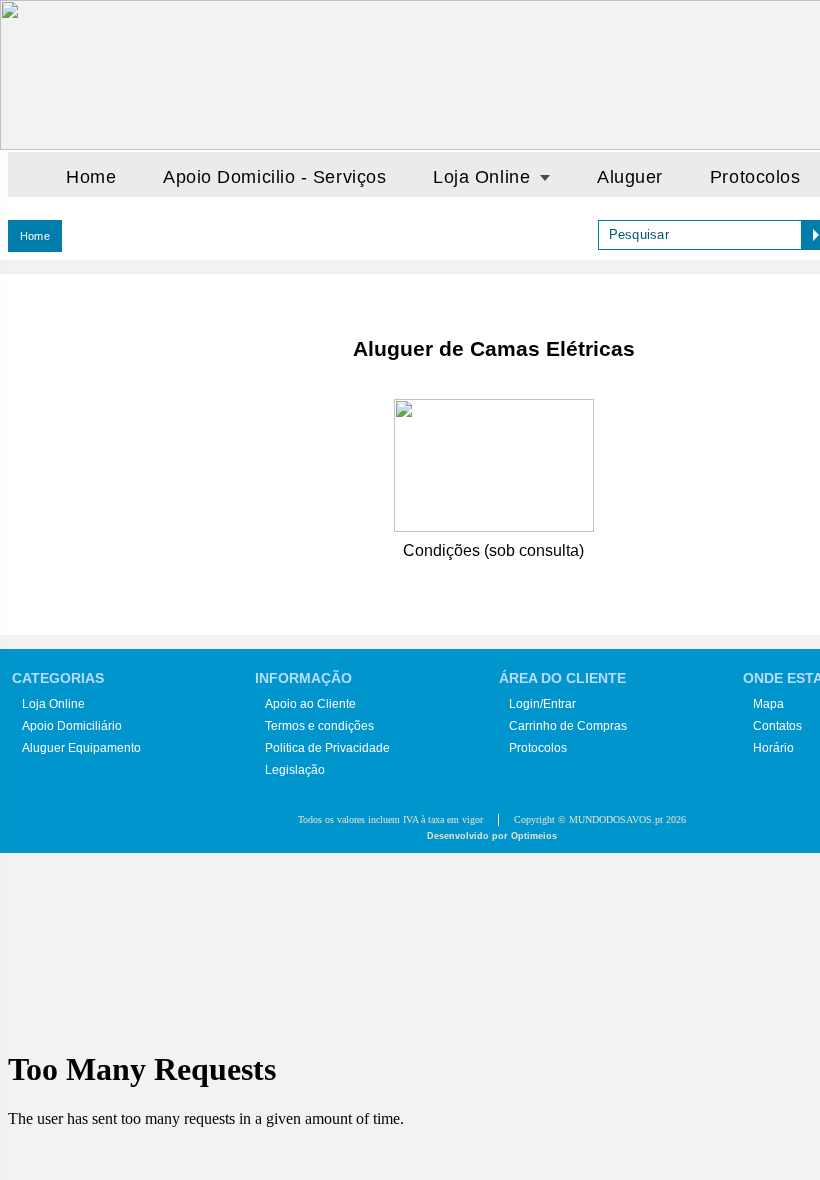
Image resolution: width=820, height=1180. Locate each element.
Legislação (295, 770)
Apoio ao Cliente (310, 704)
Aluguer (630, 177)
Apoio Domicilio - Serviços (274, 177)
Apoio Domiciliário (72, 726)
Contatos (777, 726)
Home (91, 177)
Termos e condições (319, 726)
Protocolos (755, 177)
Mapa (768, 704)
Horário (773, 748)
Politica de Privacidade (327, 748)
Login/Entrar (542, 704)
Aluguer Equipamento (81, 748)
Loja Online (53, 704)
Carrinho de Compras (568, 726)
